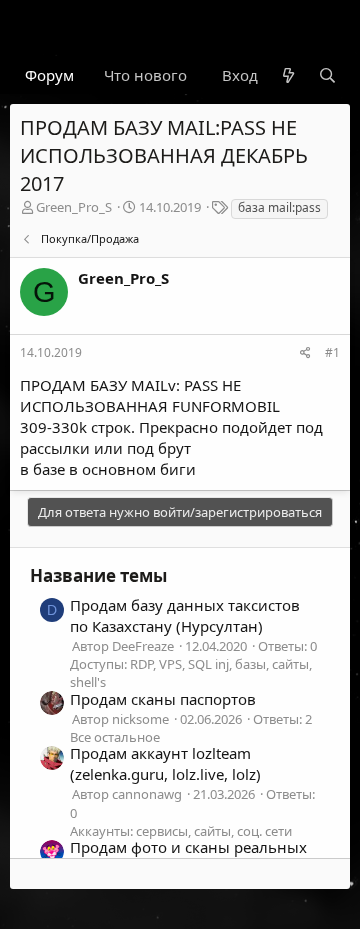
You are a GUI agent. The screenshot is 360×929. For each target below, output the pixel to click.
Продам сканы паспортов (163, 699)
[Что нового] (287, 75)
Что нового (145, 75)
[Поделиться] (305, 353)
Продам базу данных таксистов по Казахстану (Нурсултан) (185, 615)
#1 (332, 352)
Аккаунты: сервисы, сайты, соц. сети (181, 831)
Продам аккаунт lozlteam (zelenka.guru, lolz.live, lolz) (165, 763)
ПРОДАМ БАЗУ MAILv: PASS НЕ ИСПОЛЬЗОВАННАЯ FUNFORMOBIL (150, 395)
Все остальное (115, 737)
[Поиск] (327, 75)
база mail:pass (279, 207)
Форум (49, 75)
